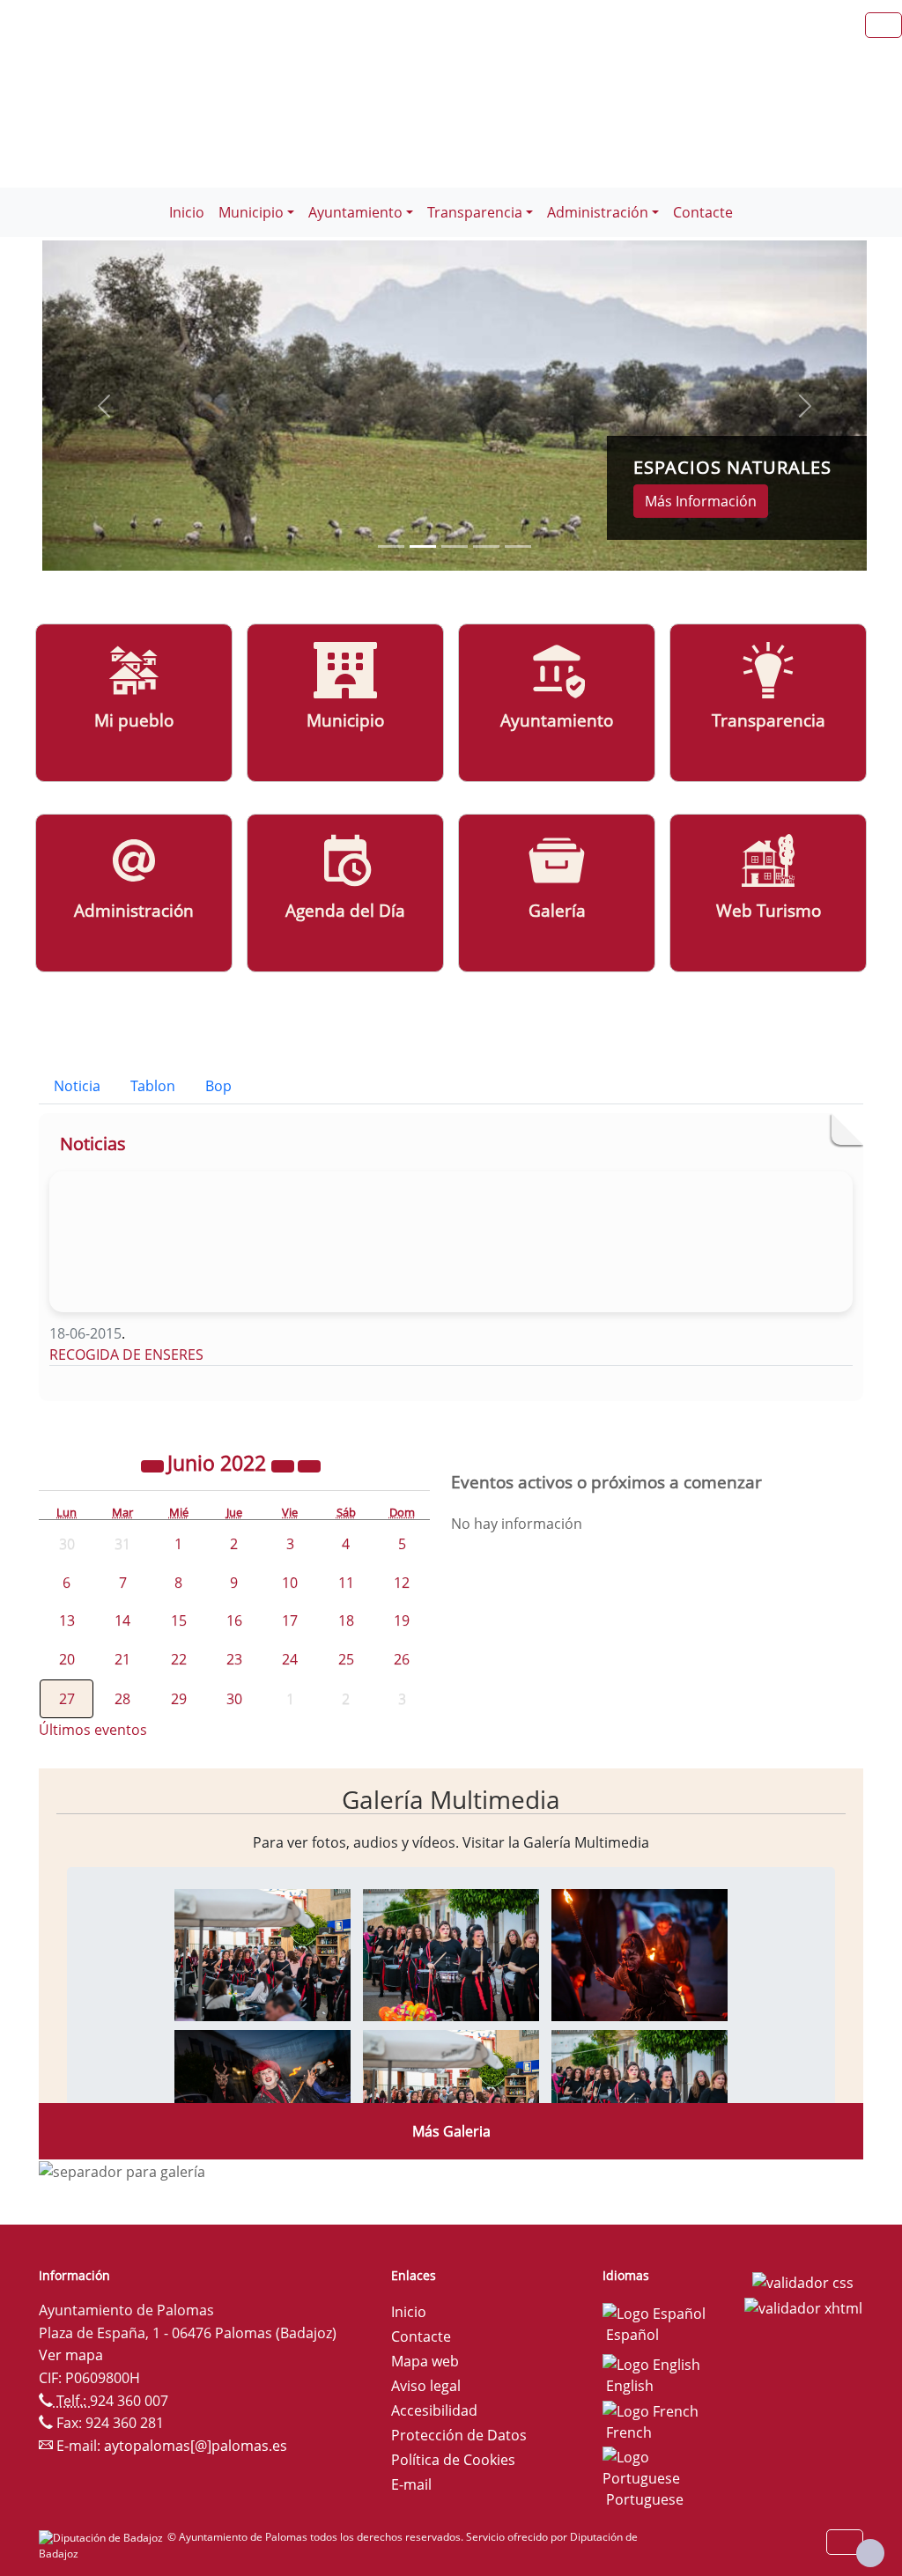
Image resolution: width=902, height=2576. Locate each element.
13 (67, 1620)
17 (290, 1620)
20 (67, 1659)
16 (234, 1620)
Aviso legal (426, 2386)
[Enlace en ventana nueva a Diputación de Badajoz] (103, 2537)
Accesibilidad (434, 2410)
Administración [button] (598, 212)
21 (122, 1659)
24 (290, 1659)
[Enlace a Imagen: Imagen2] (451, 1953)
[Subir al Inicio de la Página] (870, 2553)
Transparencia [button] (475, 212)
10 (290, 1583)
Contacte (703, 212)
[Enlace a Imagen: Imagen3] (640, 1953)
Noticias (93, 1144)
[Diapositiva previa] (104, 405)
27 (67, 1699)
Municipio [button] (251, 212)
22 (179, 1659)
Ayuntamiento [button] (355, 212)
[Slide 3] (486, 546)
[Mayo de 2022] (154, 1465)
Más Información (701, 501)
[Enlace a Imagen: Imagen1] (262, 1953)
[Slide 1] (423, 546)
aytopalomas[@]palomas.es (196, 2446)
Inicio (187, 212)
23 (234, 1659)
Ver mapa (71, 2355)
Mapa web (425, 2361)
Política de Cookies (453, 2460)
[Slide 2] (455, 546)
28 (122, 1699)
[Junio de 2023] (285, 1465)
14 (122, 1620)
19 (402, 1620)
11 (346, 1583)
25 (346, 1659)
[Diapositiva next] (805, 405)
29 (179, 1699)
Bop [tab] (218, 1086)
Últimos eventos (93, 1730)
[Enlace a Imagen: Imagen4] (262, 2094)
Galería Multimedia (451, 1799)
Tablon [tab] (153, 1086)
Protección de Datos (459, 2435)
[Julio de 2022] (309, 1465)
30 (234, 1699)
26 (402, 1659)
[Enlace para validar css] (803, 2281)
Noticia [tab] (77, 1086)
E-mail (411, 2484)
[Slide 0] (391, 546)
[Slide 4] (518, 546)
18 (346, 1620)
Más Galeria (451, 2131)
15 (179, 1620)
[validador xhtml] (803, 2307)
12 (402, 1583)
